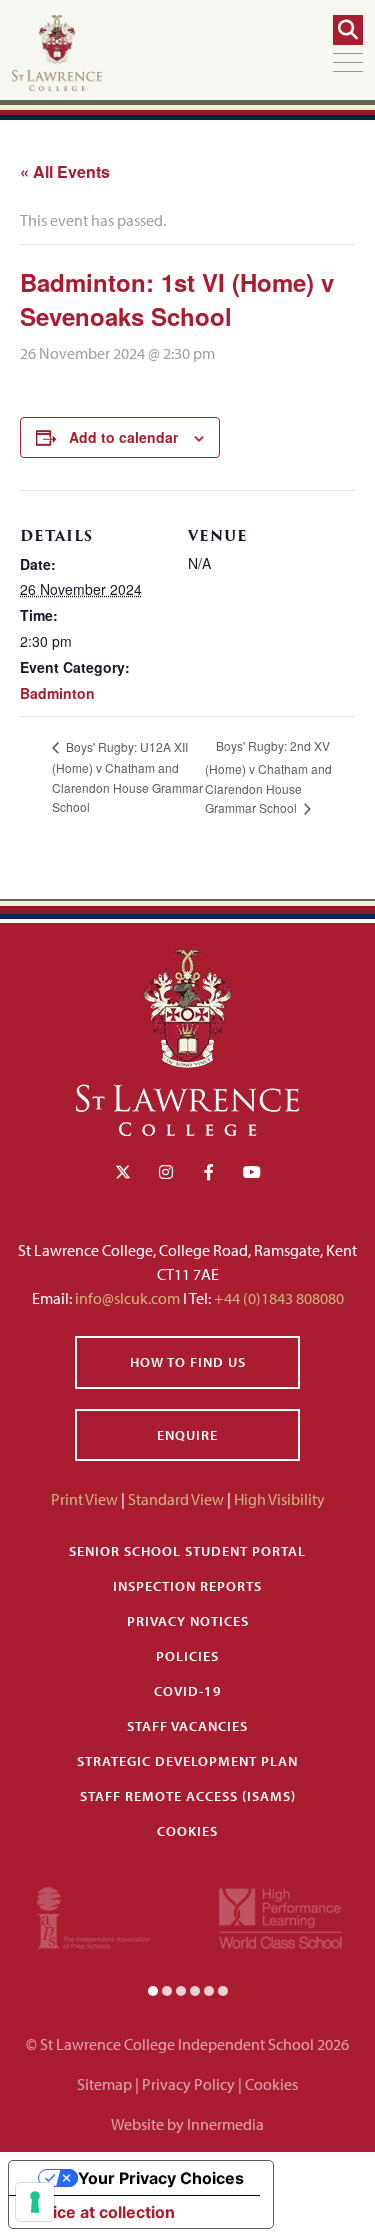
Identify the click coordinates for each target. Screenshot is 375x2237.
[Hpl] (280, 1916)
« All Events (65, 171)
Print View (84, 1499)
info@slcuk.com (127, 1298)
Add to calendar (123, 437)
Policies (187, 1656)
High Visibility (279, 1499)
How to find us (188, 1362)
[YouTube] (252, 1172)
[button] (153, 1990)
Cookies (187, 1831)
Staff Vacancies (187, 1726)
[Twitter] (123, 1172)
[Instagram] (166, 1172)
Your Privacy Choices (161, 2178)
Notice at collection (100, 2212)
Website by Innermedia (187, 2124)
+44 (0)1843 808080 (277, 1298)
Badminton (57, 693)
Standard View (176, 1499)
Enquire (187, 1435)
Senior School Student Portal (187, 1551)
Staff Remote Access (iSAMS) (188, 1796)
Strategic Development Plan (187, 1761)
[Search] (348, 30)
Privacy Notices (188, 1621)
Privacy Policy (188, 2084)
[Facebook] (209, 1172)
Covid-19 (188, 1691)
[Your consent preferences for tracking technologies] (35, 2202)
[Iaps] (93, 1916)
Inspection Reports (187, 1586)
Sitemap (104, 2084)
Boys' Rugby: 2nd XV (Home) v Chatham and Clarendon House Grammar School (268, 776)
